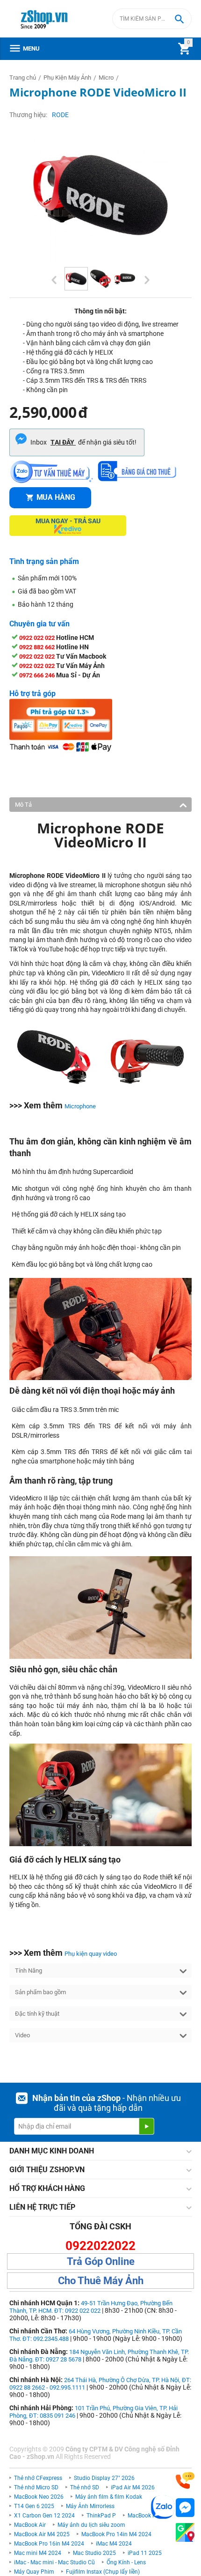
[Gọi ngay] (185, 2481)
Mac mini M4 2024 (38, 2553)
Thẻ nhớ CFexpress (38, 2478)
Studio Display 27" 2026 (104, 2478)
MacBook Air (30, 2525)
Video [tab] (22, 2035)
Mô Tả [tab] (23, 805)
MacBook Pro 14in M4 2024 (116, 2534)
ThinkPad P (101, 2516)
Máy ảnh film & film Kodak (109, 2497)
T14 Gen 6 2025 (34, 2506)
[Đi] (146, 2126)
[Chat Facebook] (185, 2508)
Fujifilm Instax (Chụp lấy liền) (103, 2572)
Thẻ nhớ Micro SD (36, 2487)
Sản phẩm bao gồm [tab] (40, 1992)
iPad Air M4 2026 (133, 2487)
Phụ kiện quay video (91, 1954)
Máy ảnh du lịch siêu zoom (91, 2525)
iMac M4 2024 (114, 2544)
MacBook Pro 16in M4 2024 (49, 2544)
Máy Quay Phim (34, 2572)
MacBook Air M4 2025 (42, 2534)
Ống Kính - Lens (126, 2562)
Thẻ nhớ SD (85, 2487)
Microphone (80, 1106)
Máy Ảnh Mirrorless (90, 2506)
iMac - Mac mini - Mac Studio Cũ (54, 2562)
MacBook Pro (144, 2516)
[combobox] (152, 19)
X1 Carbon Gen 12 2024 (44, 2516)
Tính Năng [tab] (29, 1971)
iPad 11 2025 (145, 2553)
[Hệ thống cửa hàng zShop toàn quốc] (185, 2533)
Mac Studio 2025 (94, 2553)
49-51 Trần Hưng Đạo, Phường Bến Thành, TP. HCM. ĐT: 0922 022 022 (91, 2307)
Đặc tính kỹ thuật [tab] (37, 2014)
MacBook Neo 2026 (39, 2497)
